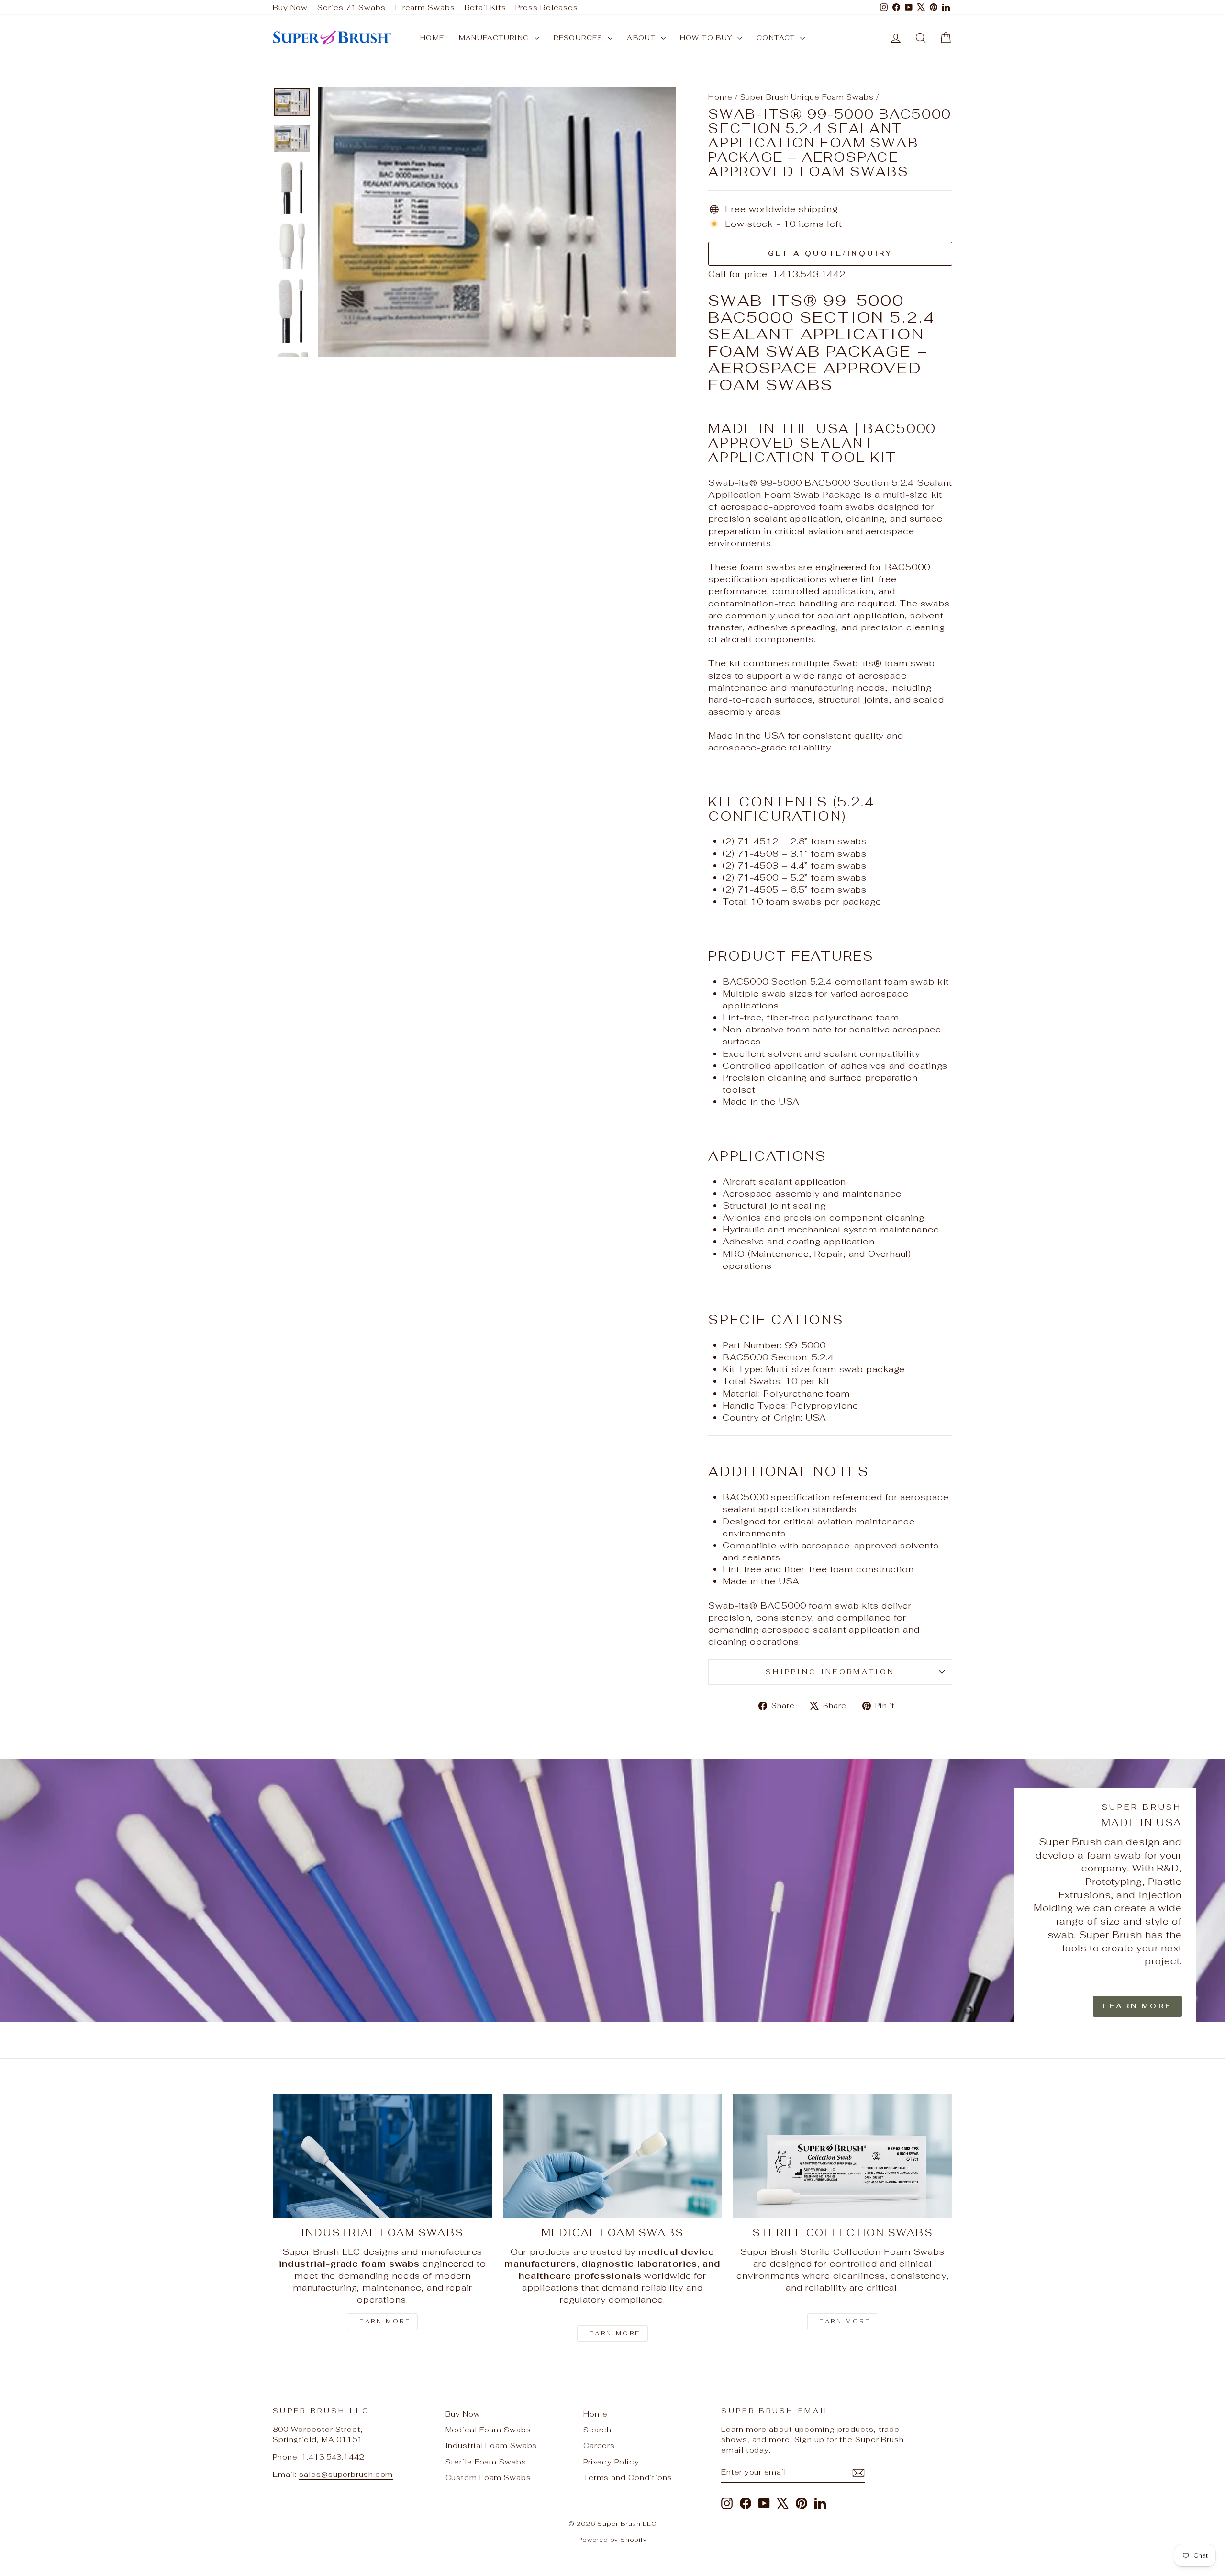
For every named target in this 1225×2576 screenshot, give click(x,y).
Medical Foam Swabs (488, 2430)
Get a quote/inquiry (830, 253)
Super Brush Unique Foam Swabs (807, 97)
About (642, 38)
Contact (777, 38)
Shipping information (830, 1672)
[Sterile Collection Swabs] (842, 2156)
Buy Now (290, 7)
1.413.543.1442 (809, 274)
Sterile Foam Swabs (486, 2462)
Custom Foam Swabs (488, 2478)
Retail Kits (485, 7)
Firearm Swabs (425, 7)
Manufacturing (496, 38)
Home (432, 38)
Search (597, 2430)
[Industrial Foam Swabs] (383, 2156)
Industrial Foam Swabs (491, 2446)
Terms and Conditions (628, 2478)
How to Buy (707, 38)
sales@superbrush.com (346, 2474)
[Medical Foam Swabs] (613, 2156)
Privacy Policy (611, 2462)
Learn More (1137, 2006)
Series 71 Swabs (351, 7)
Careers (599, 2446)
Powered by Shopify (612, 2539)
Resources (579, 38)
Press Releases (547, 7)
